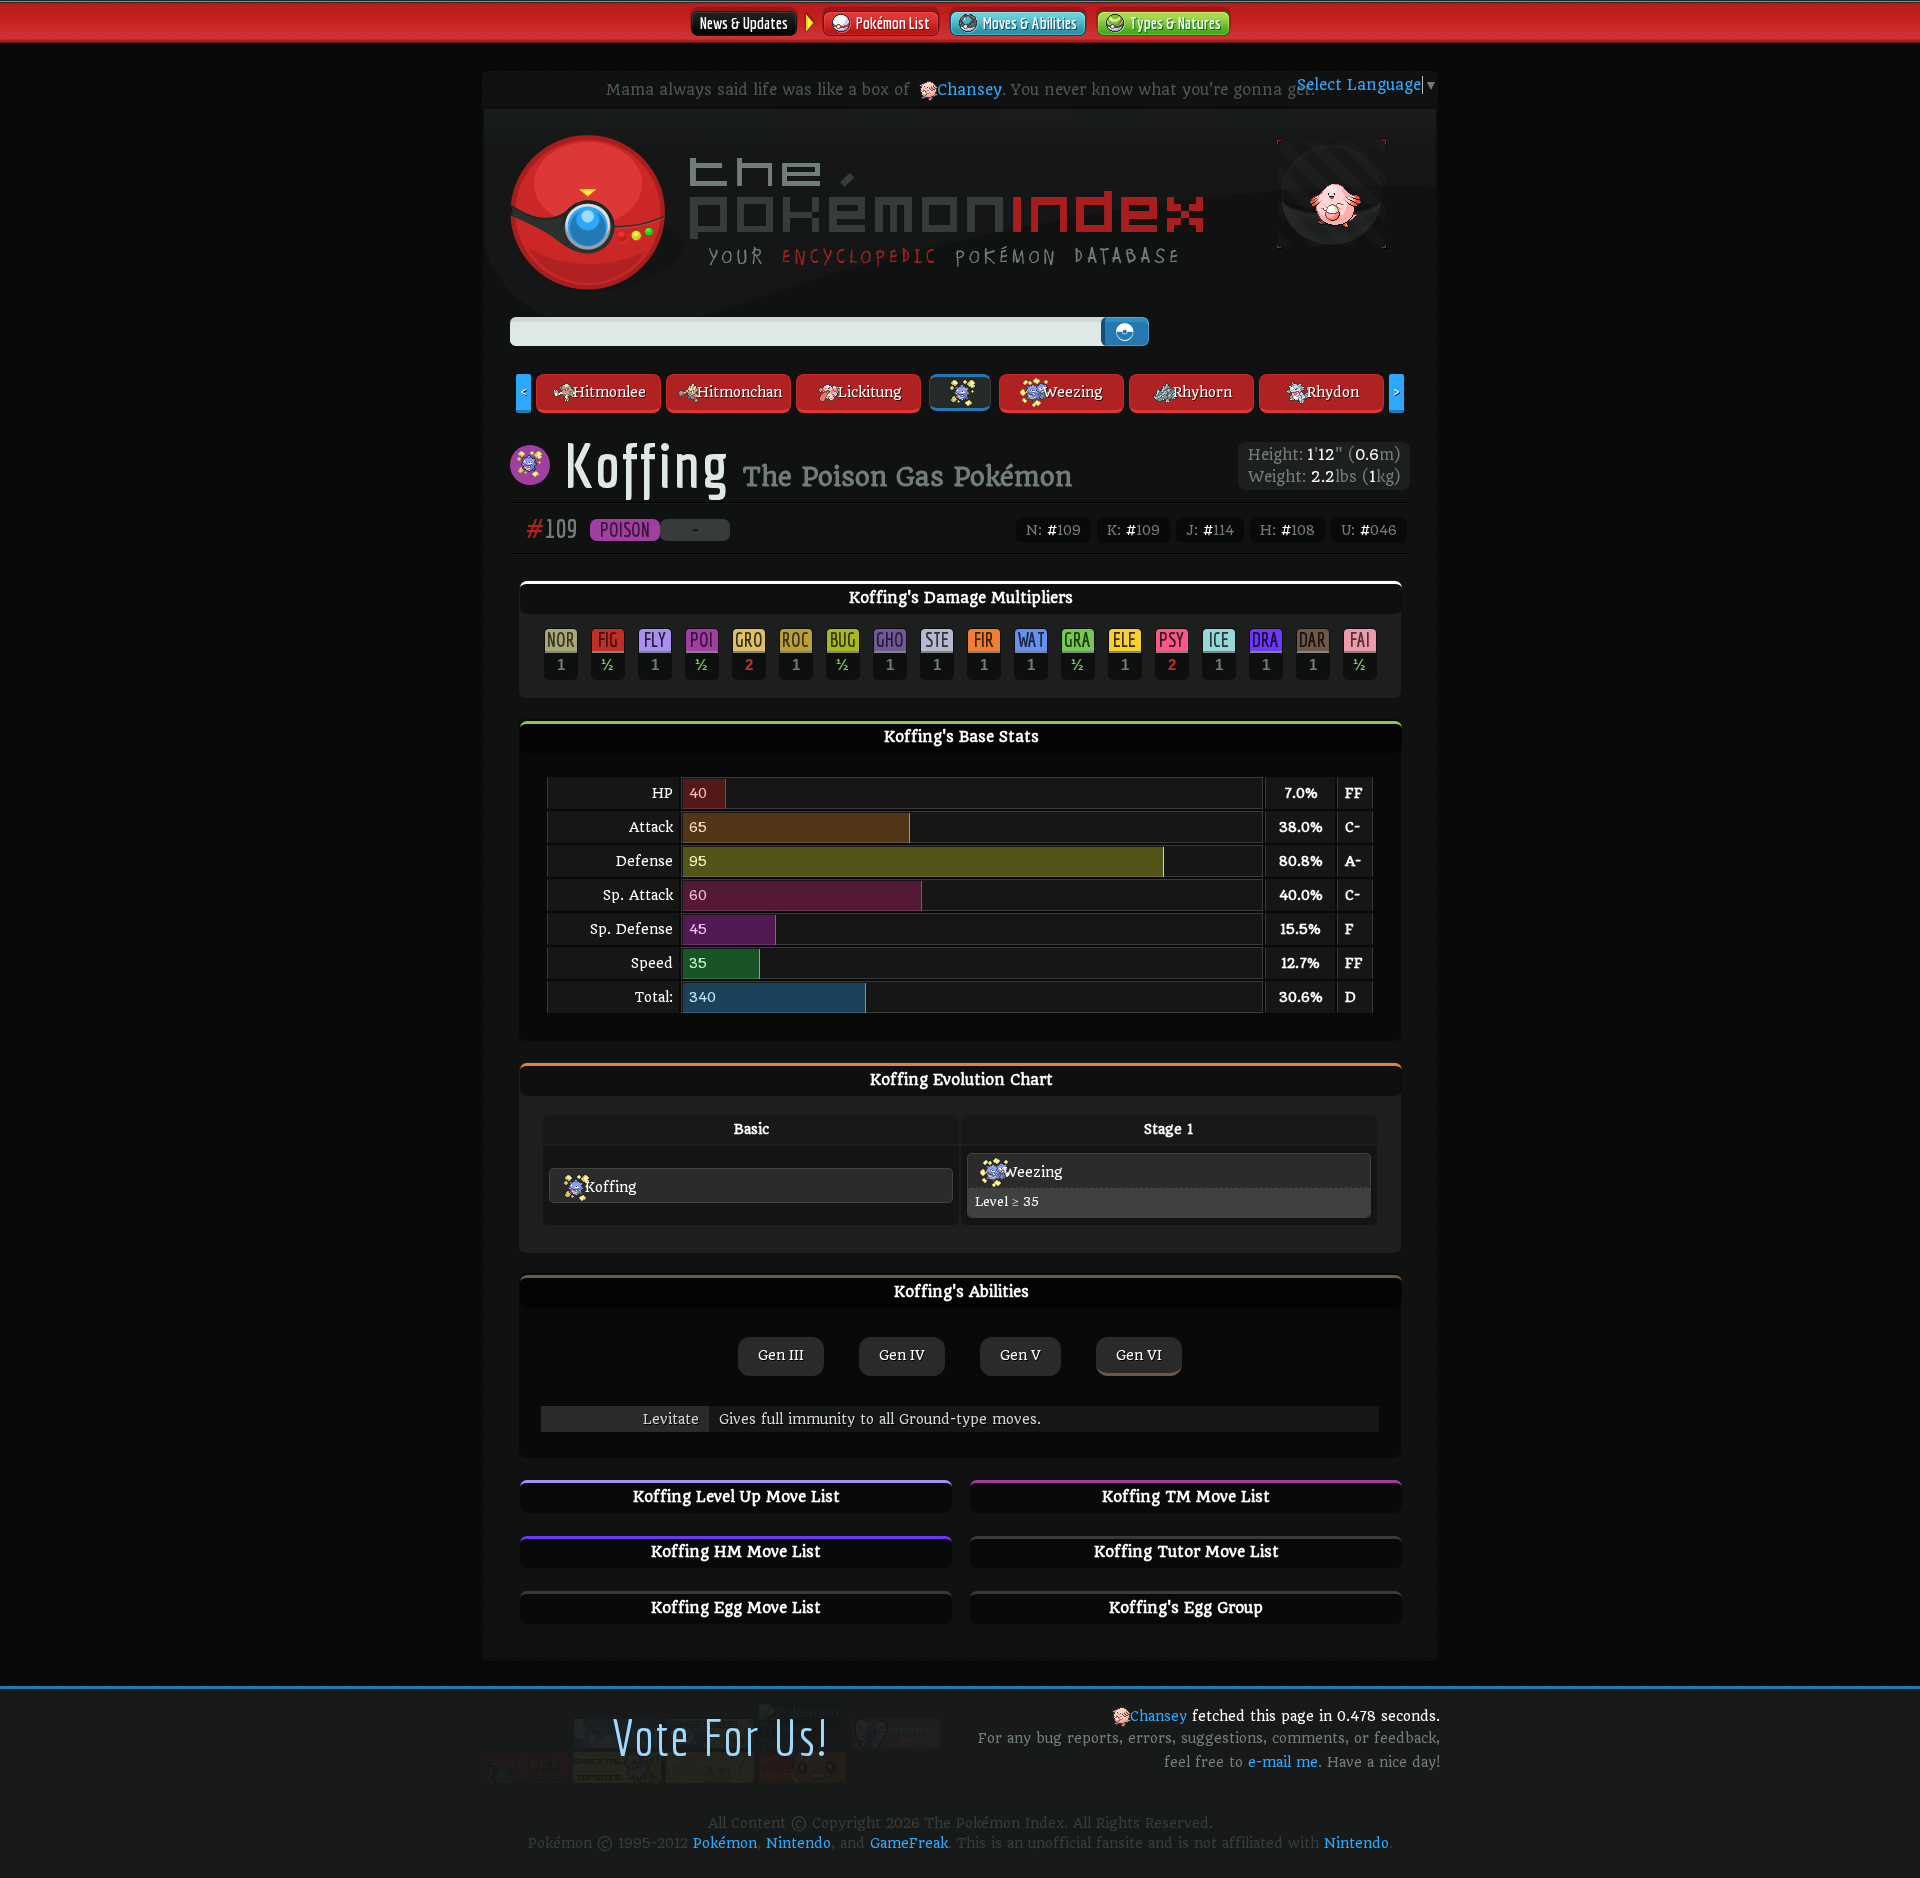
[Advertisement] (1293, 317)
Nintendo (798, 1843)
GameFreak (909, 1843)
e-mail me (1283, 1762)
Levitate (671, 1419)
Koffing (611, 1187)
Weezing (1033, 1172)
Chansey (969, 90)
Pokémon (725, 1843)
